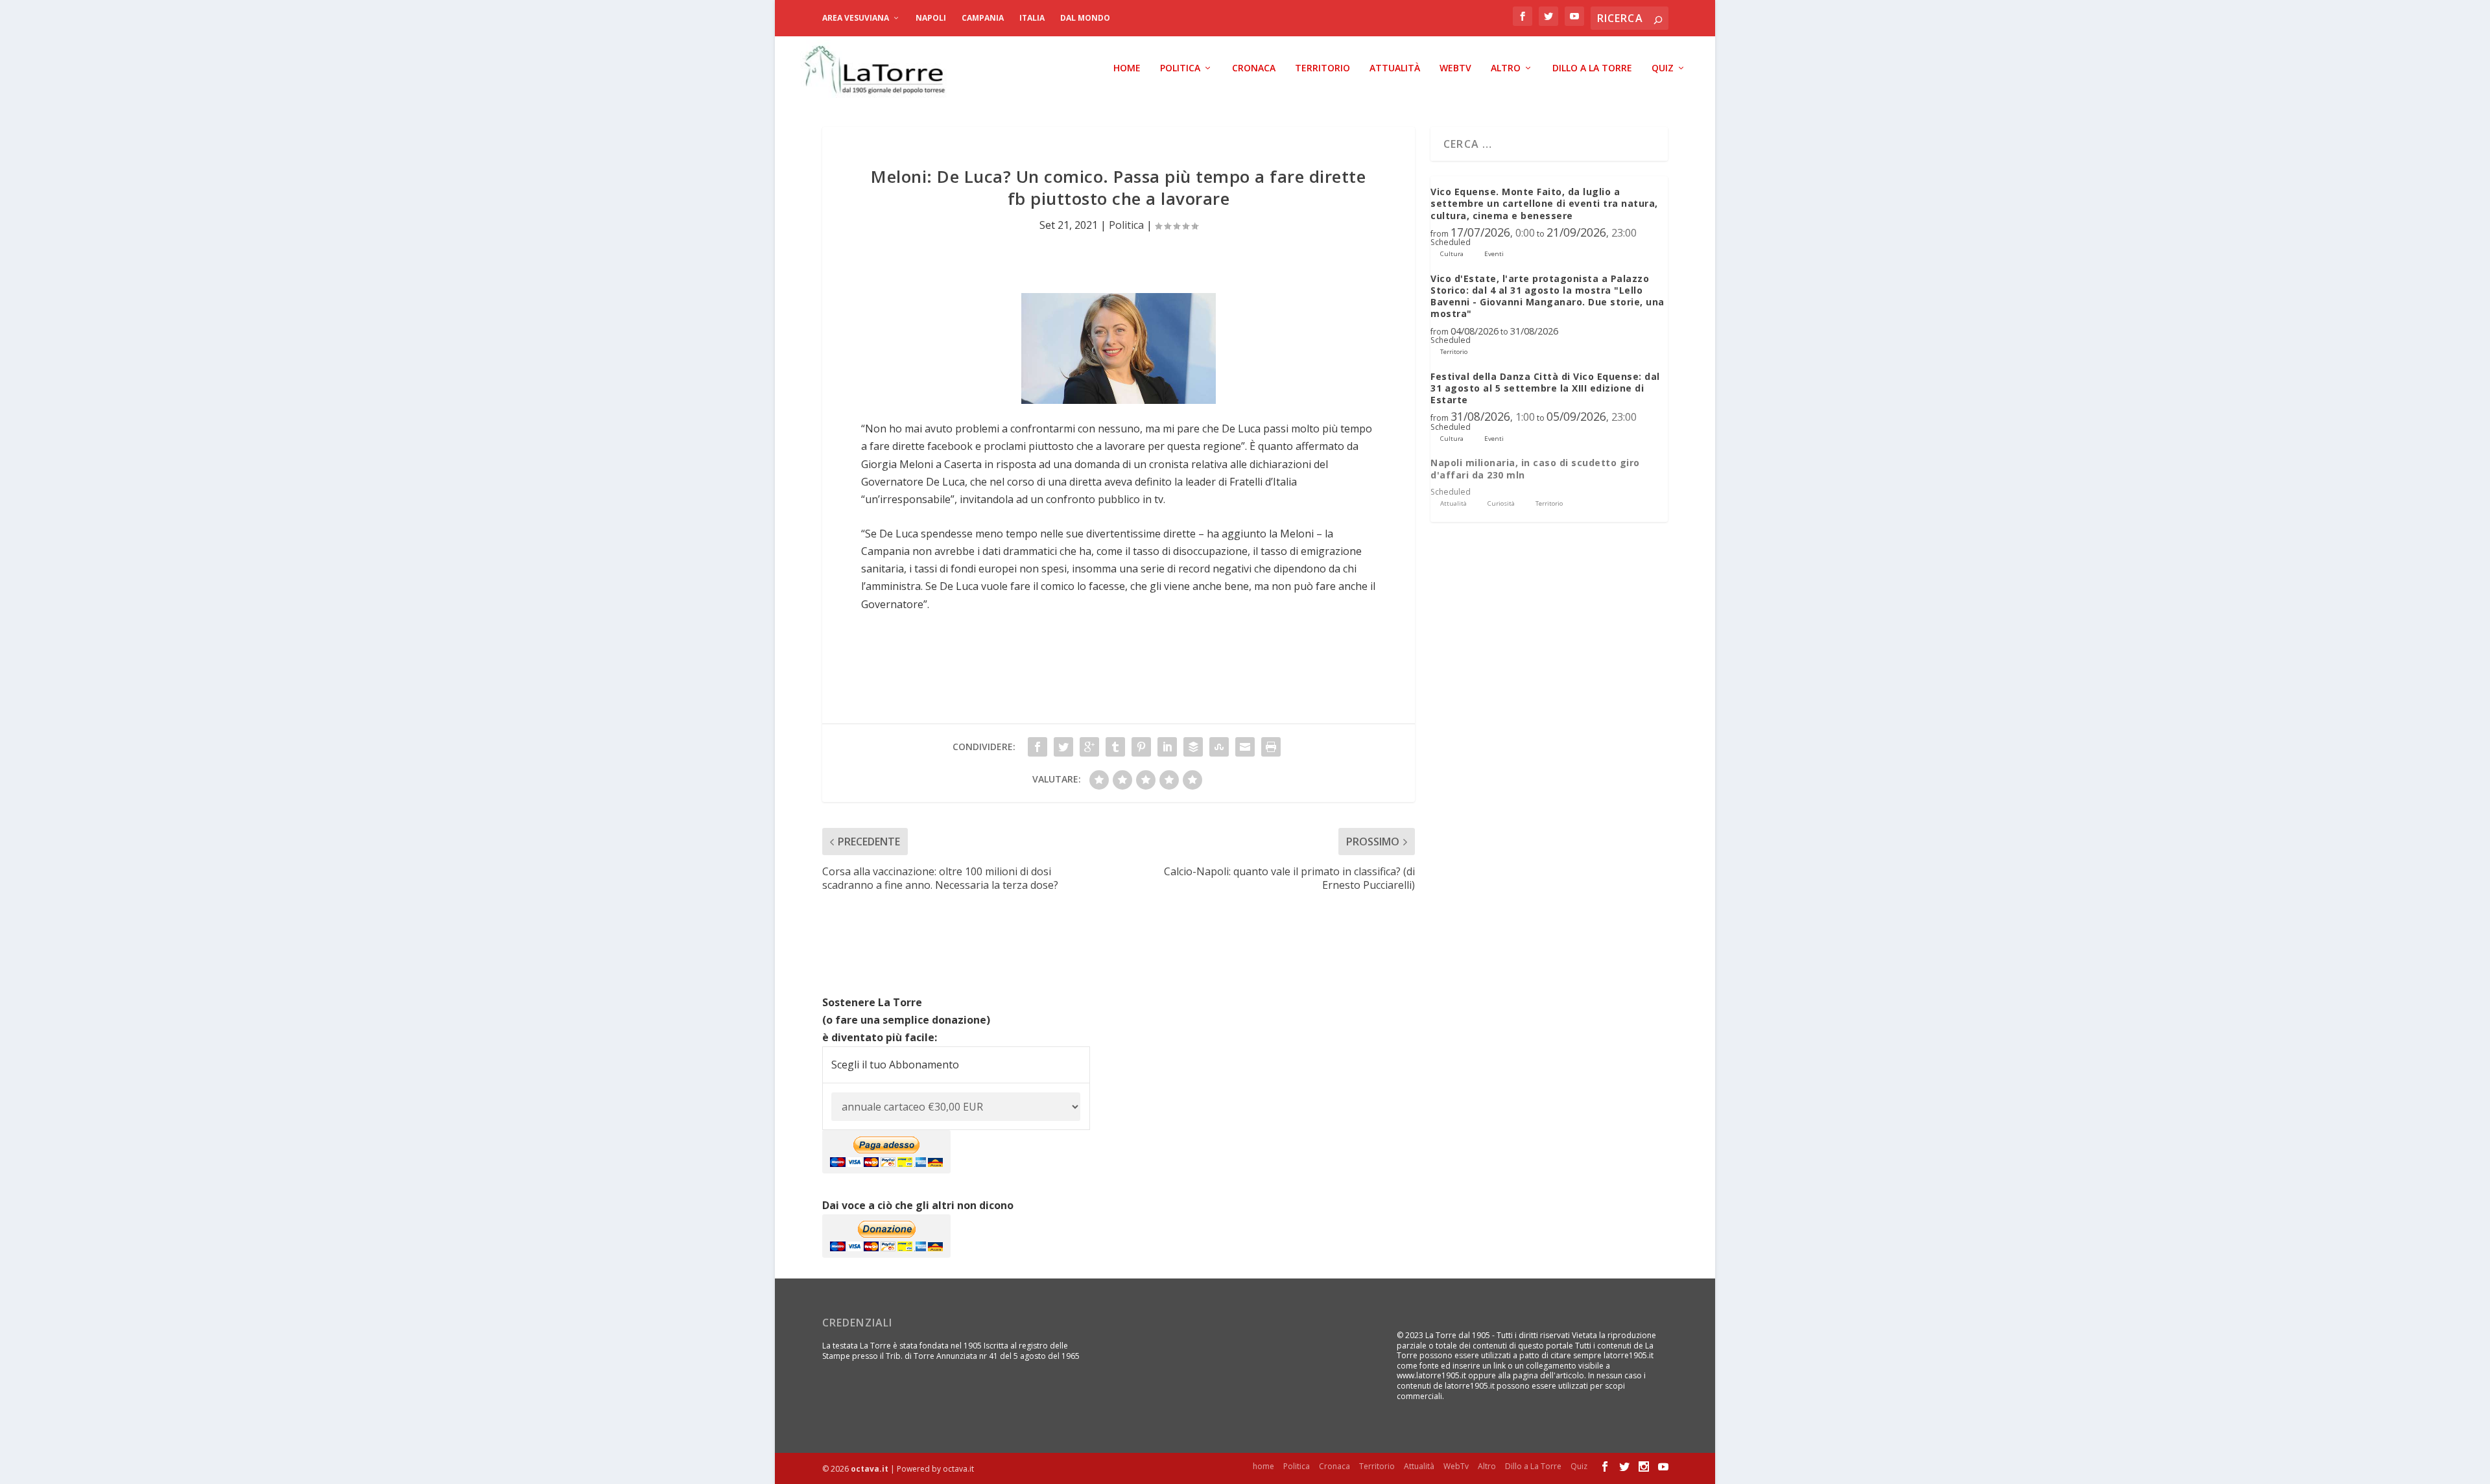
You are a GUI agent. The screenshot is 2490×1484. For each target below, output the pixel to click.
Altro (1506, 68)
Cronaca (1254, 68)
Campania (983, 18)
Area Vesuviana (856, 18)
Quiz (1663, 68)
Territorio (1322, 68)
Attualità (1395, 68)
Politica (1180, 68)
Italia (1032, 18)
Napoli (931, 18)
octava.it (870, 1469)
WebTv (1455, 68)
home (1127, 68)
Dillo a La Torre (1592, 68)
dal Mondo (1085, 18)
